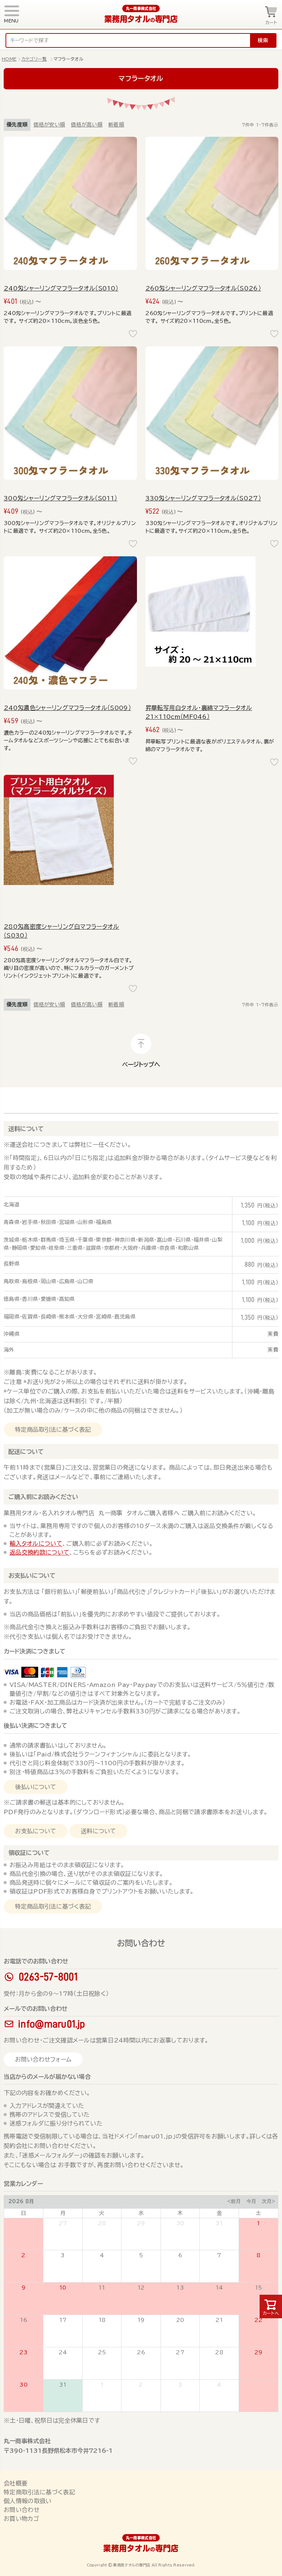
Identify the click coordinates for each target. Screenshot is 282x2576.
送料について (26, 1129)
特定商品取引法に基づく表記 (53, 1430)
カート (271, 22)
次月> (269, 2202)
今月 (251, 2202)
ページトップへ (141, 1064)
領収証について (29, 1853)
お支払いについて (32, 1576)
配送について (26, 1452)
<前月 (234, 2202)
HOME (9, 59)
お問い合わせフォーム (43, 2059)
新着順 (116, 125)
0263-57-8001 (48, 1977)
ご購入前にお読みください (43, 1497)
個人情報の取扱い (28, 2501)
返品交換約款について (39, 1552)
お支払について (36, 1831)
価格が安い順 (49, 125)
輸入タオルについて (36, 1544)
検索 (263, 40)
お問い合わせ (22, 2510)
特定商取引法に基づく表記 (39, 2492)
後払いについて (36, 1787)
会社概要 (16, 2483)
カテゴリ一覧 (34, 59)
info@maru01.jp (51, 2024)
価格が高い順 (87, 125)
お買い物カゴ (21, 2519)
